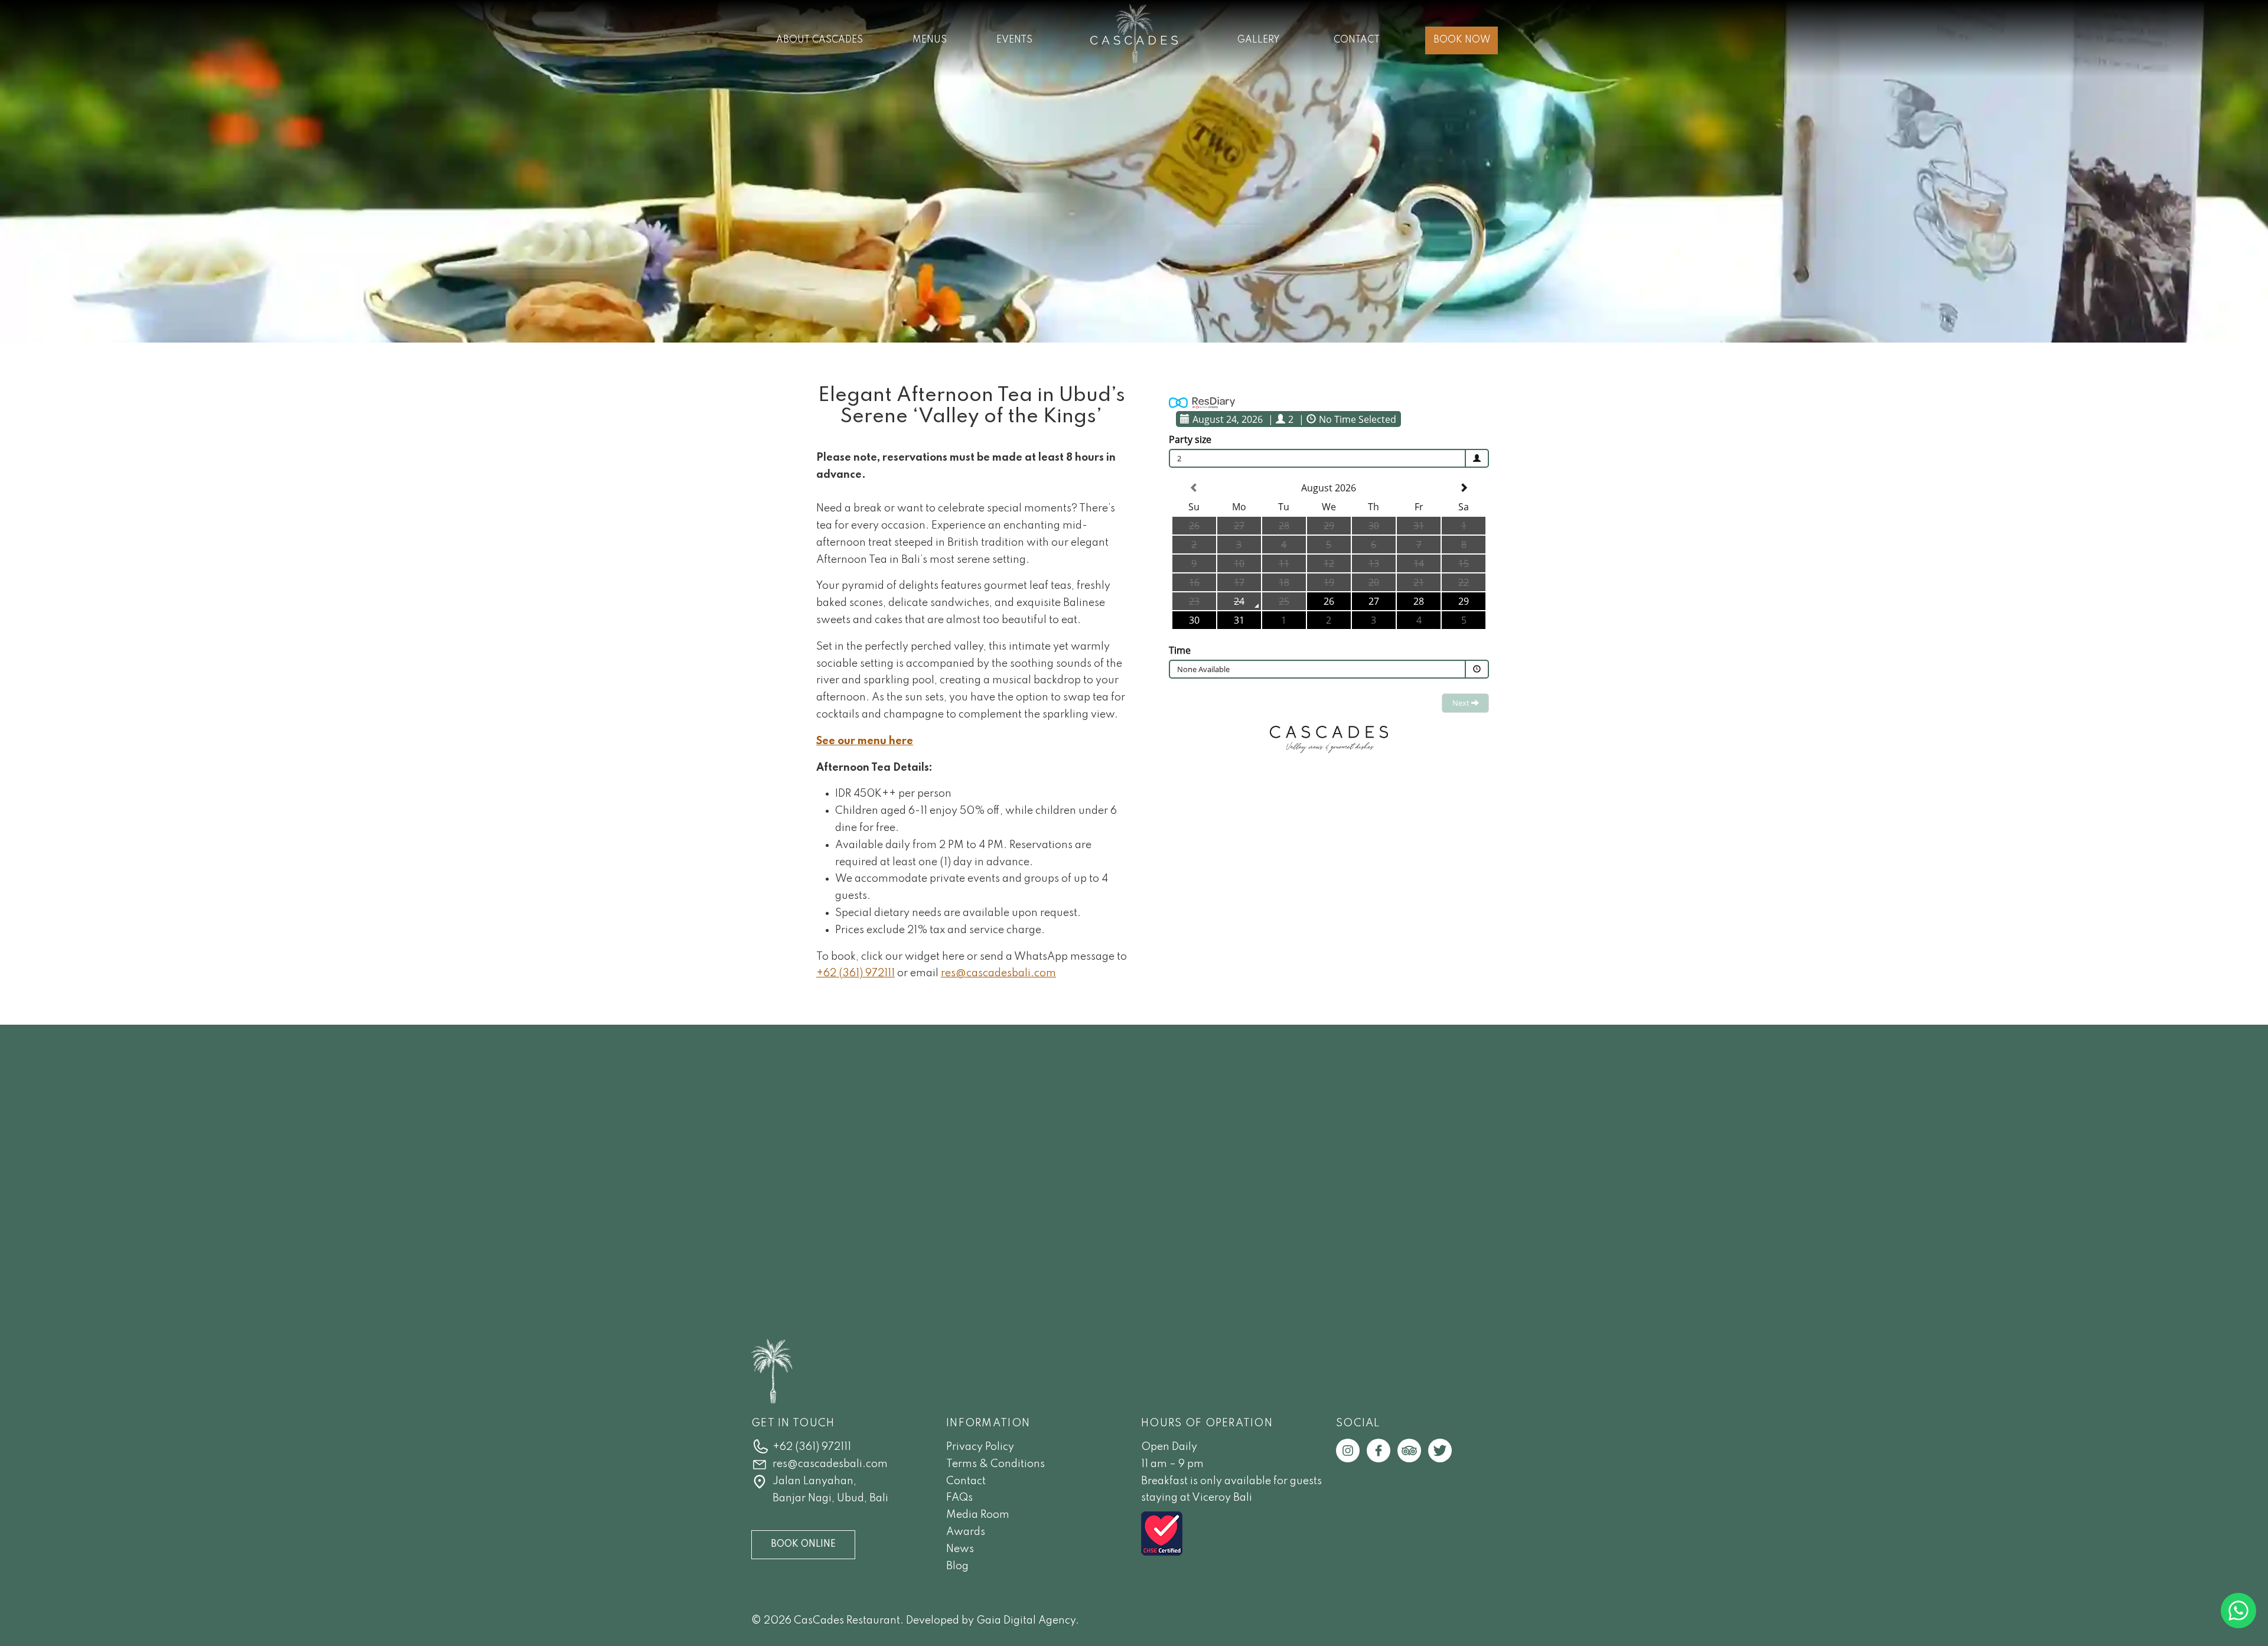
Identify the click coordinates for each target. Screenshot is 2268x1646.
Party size (1190, 439)
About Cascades (819, 40)
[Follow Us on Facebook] (1379, 1450)
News (960, 1549)
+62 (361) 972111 (856, 973)
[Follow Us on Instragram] (1348, 1450)
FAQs (959, 1498)
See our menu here (865, 741)
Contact (1357, 40)
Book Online (803, 1544)
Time (1180, 650)
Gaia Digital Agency (1026, 1621)
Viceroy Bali (1222, 1498)
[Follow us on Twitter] (1440, 1450)
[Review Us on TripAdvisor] (1409, 1450)
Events (1014, 40)
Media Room (978, 1515)
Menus (930, 40)
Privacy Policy (980, 1447)
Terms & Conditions (995, 1464)
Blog (957, 1566)
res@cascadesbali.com (998, 973)
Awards (966, 1532)
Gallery (1259, 40)
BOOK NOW (1462, 40)
